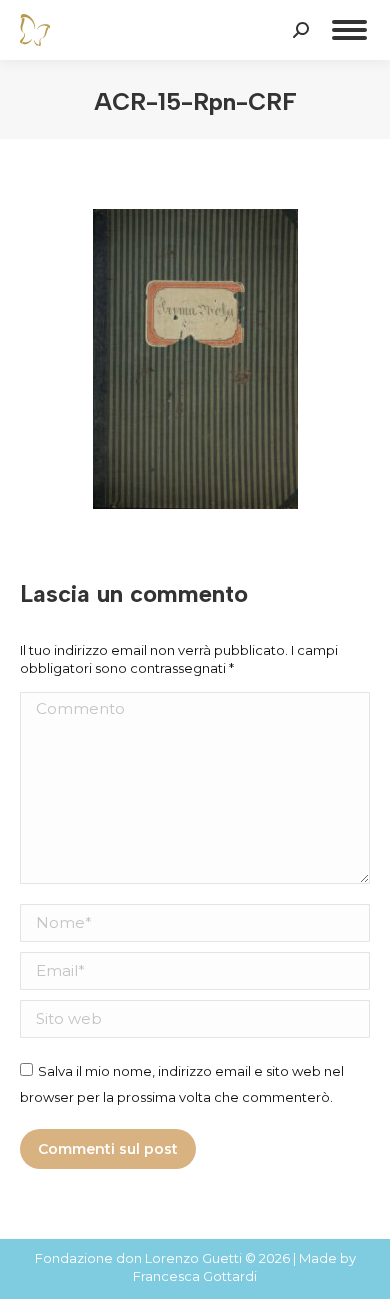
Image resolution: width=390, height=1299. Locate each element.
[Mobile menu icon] (349, 30)
